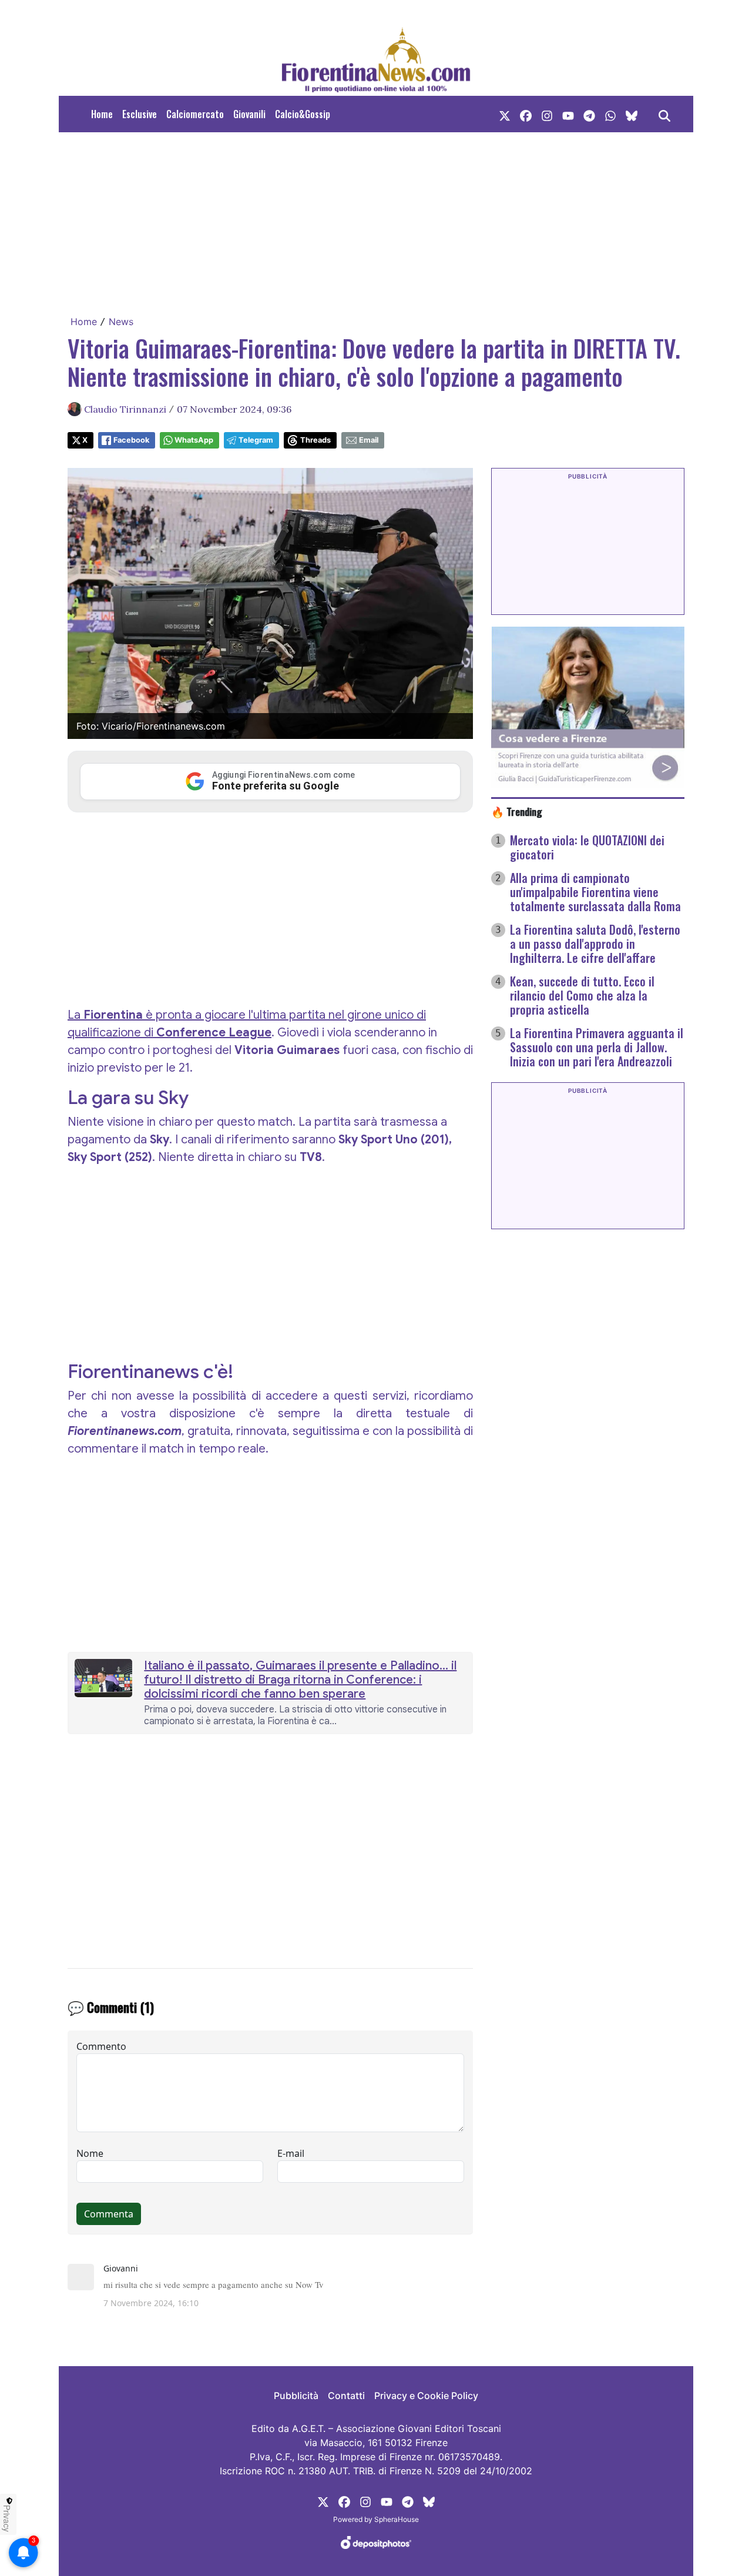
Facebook (131, 440)
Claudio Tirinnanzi (125, 409)
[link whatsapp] (610, 114)
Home (102, 114)
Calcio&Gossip (303, 114)
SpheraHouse (397, 2519)
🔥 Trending (517, 811)
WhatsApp (194, 440)
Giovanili (249, 114)
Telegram (256, 440)
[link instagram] (547, 114)
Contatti (346, 2396)
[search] (664, 114)
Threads (315, 440)
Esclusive (140, 114)
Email (369, 440)
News (121, 322)
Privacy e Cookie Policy (426, 2396)
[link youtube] (568, 114)
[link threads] (632, 114)
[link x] (505, 114)
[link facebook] (526, 114)
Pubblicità (296, 2396)
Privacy (7, 2518)
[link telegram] (589, 114)
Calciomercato (195, 114)
